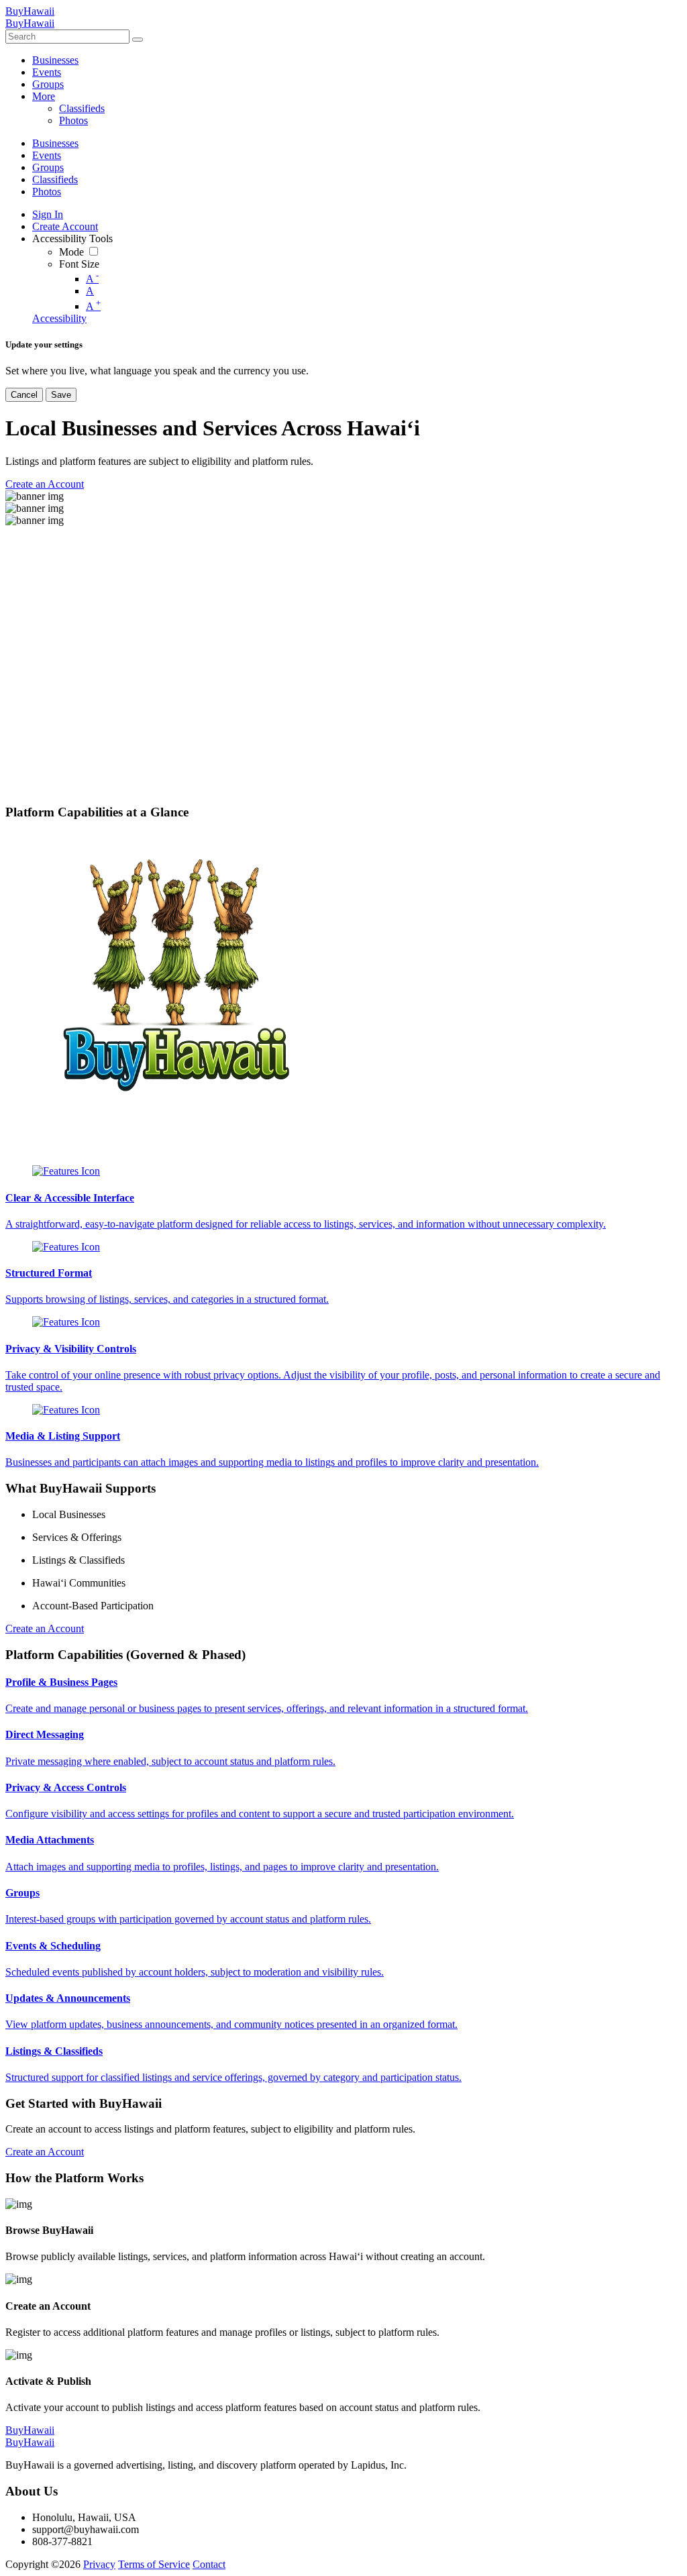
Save (61, 395)
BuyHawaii (30, 11)
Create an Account (45, 1628)
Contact (209, 2564)
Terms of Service (154, 2564)
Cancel (24, 395)
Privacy (99, 2564)
